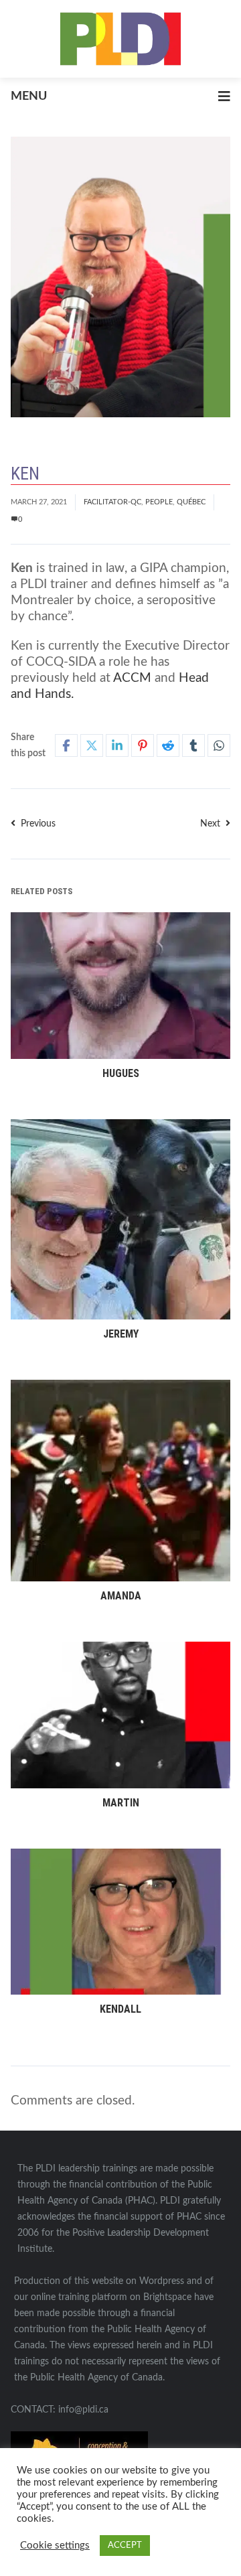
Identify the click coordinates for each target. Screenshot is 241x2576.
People (159, 502)
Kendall (120, 2009)
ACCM (132, 678)
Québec (191, 502)
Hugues (121, 1073)
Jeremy (121, 1334)
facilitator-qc (112, 502)
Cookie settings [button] (55, 2546)
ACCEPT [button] (125, 2546)
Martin (121, 1803)
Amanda (121, 1596)
